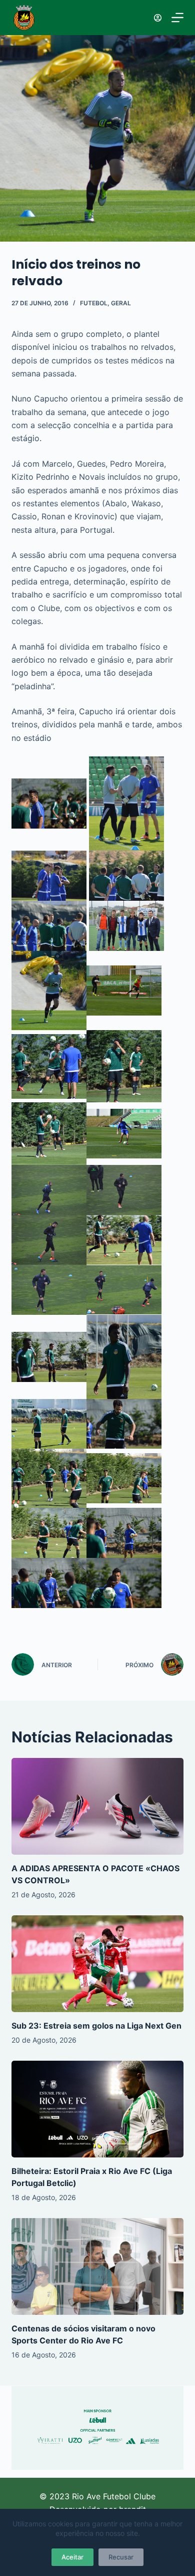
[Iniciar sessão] (158, 18)
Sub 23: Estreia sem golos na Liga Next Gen (96, 2026)
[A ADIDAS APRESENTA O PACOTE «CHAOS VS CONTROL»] (97, 1806)
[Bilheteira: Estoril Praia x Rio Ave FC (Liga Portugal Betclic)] (97, 2109)
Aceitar (72, 2557)
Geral (121, 303)
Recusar (121, 2557)
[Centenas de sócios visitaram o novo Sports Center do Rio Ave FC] (97, 2266)
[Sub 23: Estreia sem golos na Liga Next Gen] (97, 1964)
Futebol (94, 303)
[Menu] (177, 18)
